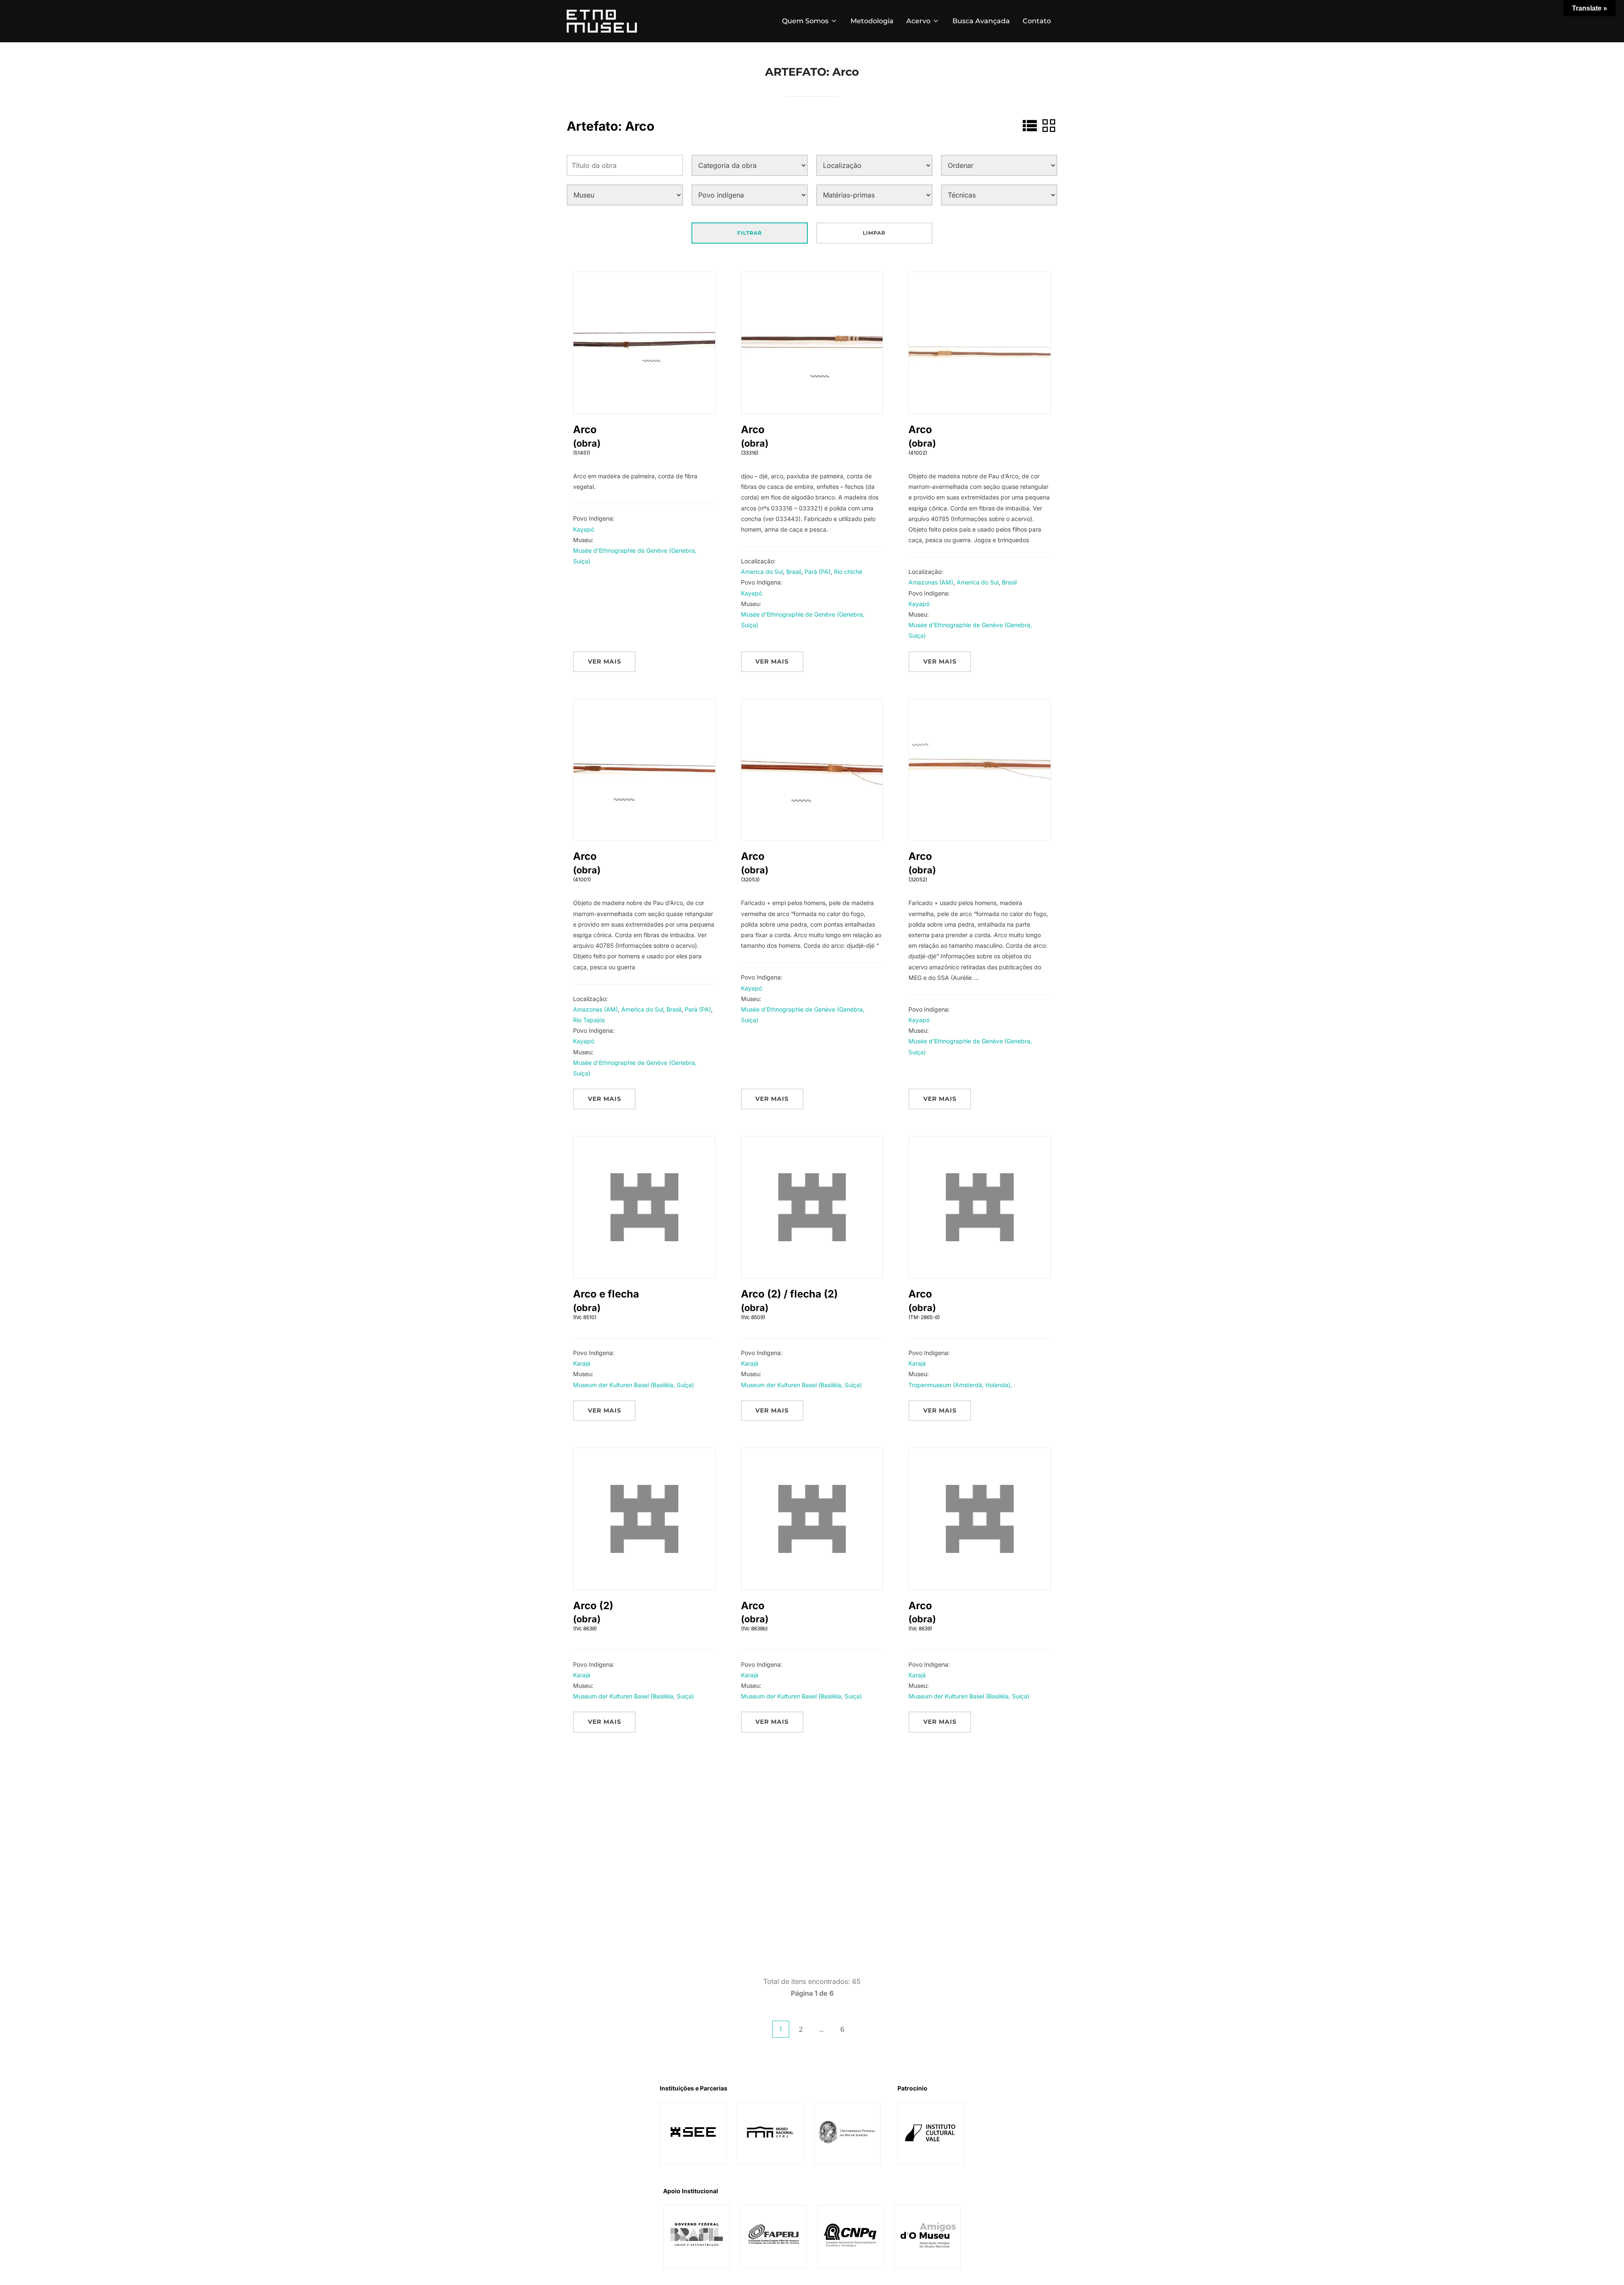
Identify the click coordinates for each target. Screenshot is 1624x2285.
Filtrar (750, 233)
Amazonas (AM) (931, 582)
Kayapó (584, 529)
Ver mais (605, 661)
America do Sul (762, 572)
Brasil (794, 572)
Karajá (582, 1363)
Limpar (874, 233)
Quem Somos (805, 21)
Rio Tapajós (589, 1020)
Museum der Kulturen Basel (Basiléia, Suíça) (634, 1385)
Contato (1037, 21)
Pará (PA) (817, 572)
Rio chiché (848, 572)
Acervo (918, 21)
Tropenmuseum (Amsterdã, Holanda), (960, 1385)
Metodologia (872, 21)
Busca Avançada (981, 21)
